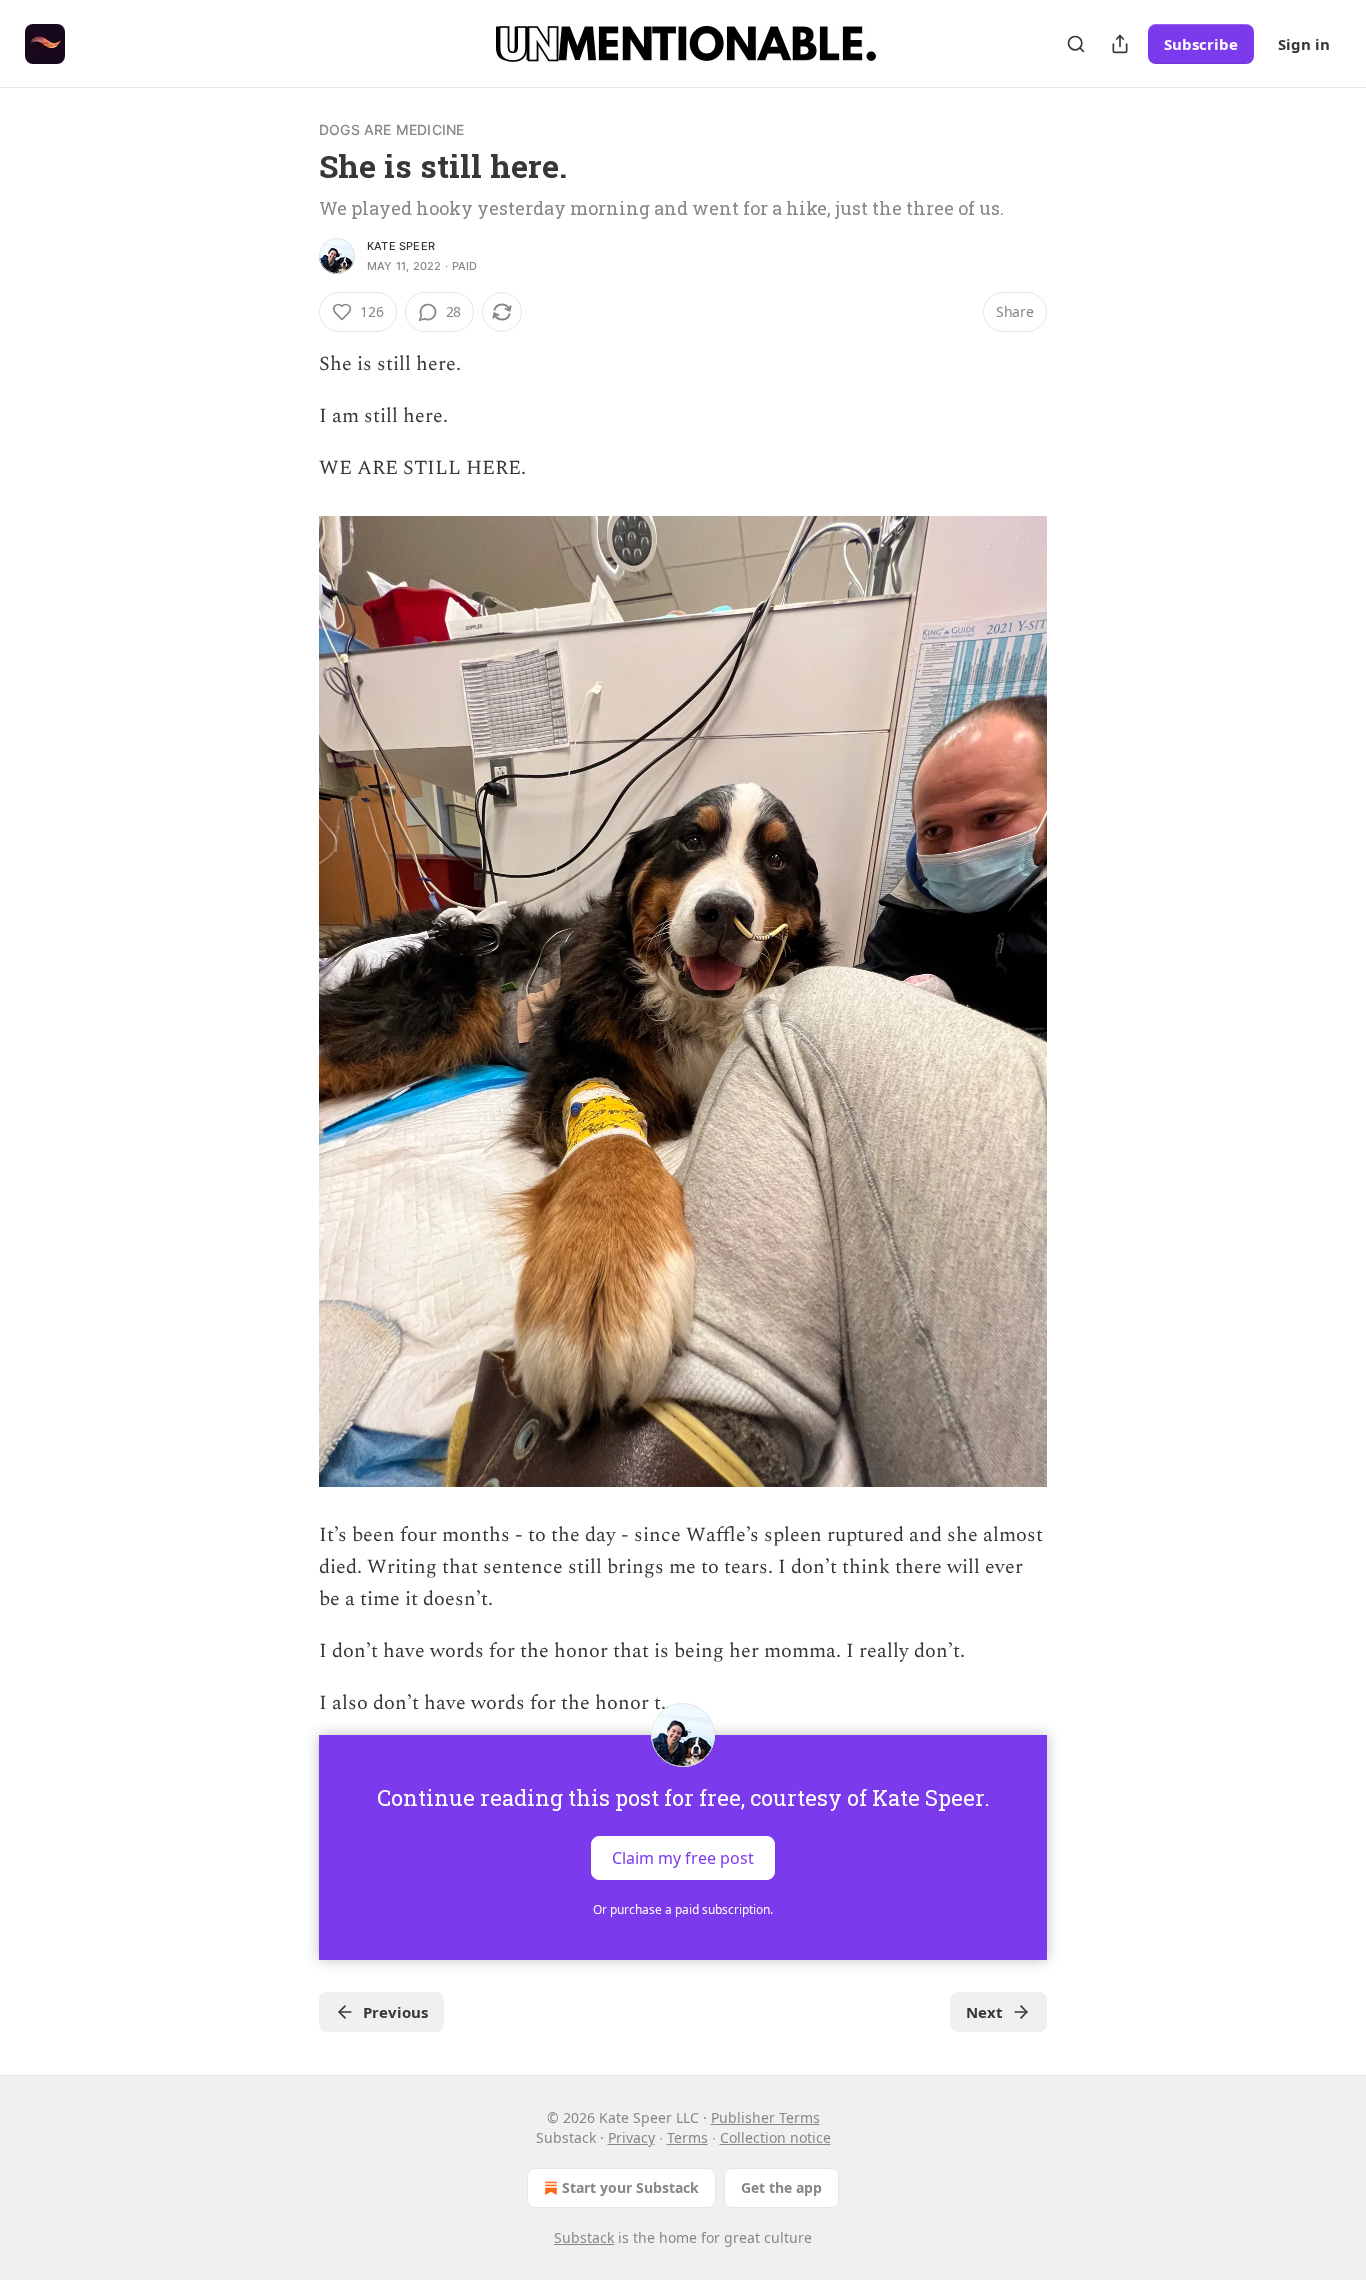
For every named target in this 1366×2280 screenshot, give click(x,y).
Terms (687, 2137)
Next (984, 2012)
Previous (395, 2012)
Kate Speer (401, 246)
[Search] (1076, 44)
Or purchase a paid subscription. (683, 1909)
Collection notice (775, 2137)
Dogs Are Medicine (391, 129)
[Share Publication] (1120, 44)
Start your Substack (630, 2187)
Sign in (1304, 44)
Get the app (781, 2187)
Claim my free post (683, 1858)
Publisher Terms (765, 2117)
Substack (584, 2237)
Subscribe (1201, 44)
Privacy (631, 2137)
